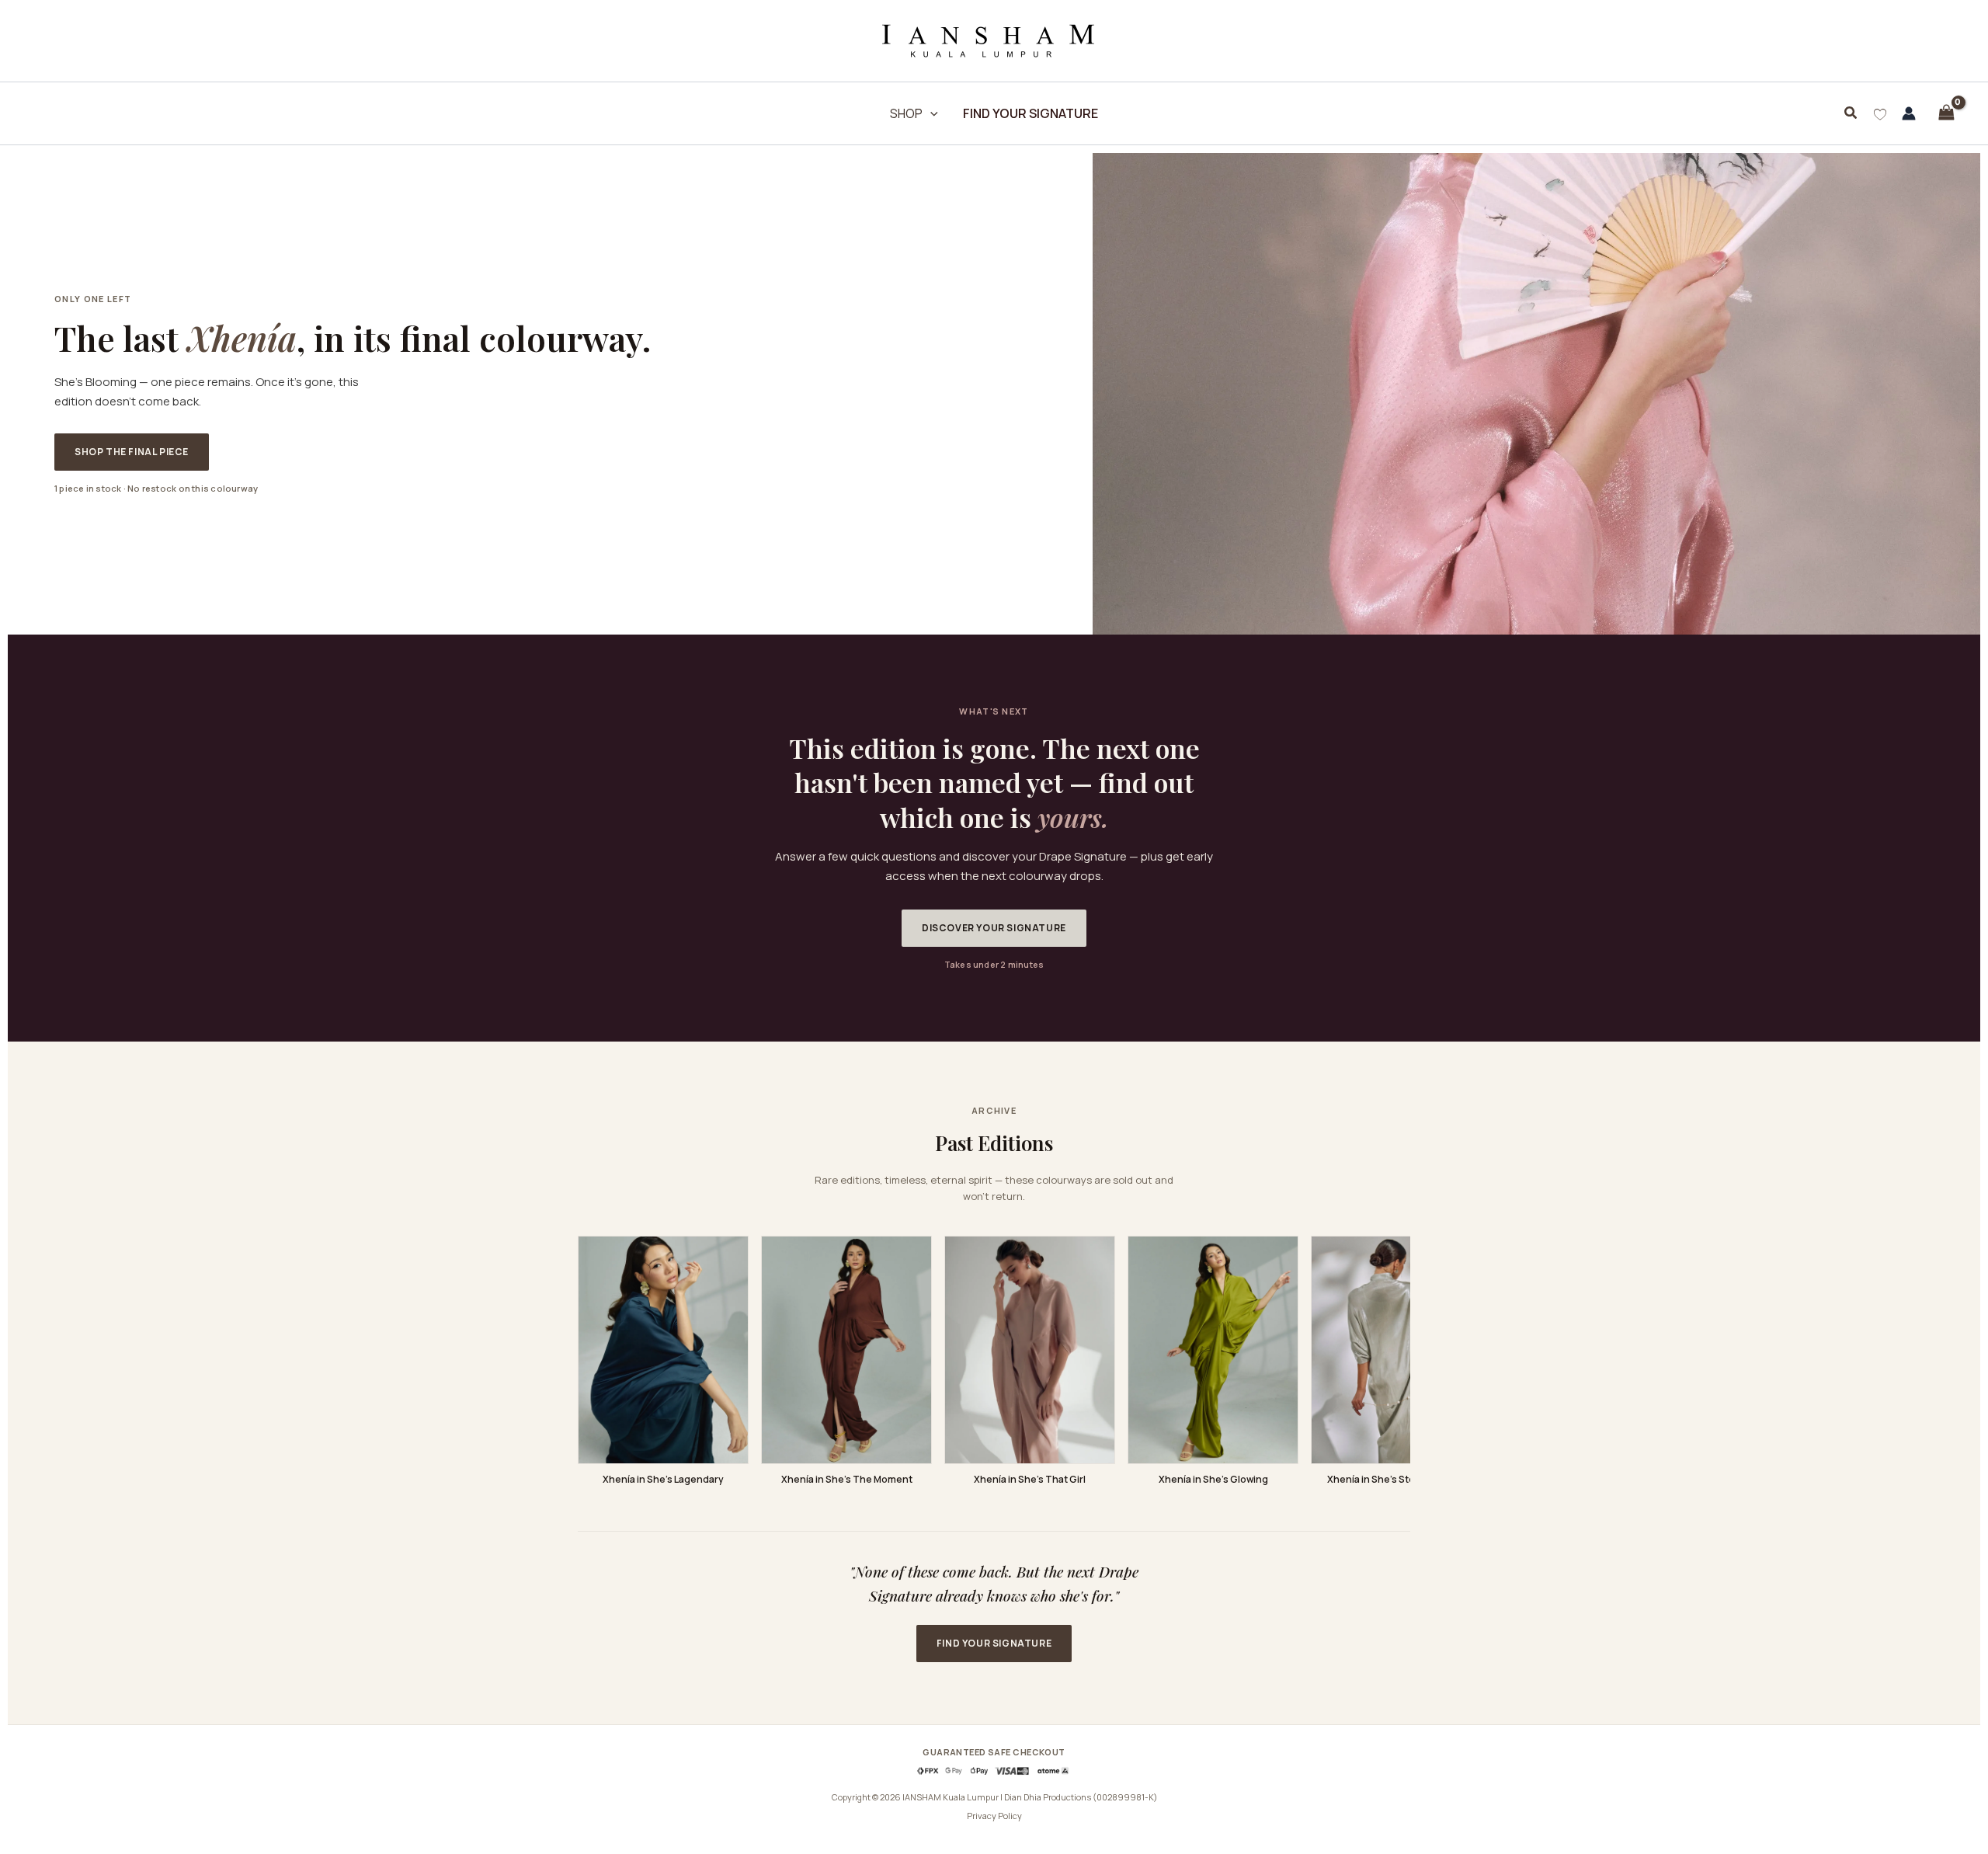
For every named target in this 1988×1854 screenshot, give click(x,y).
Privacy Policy (994, 1816)
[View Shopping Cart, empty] (1946, 113)
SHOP (906, 113)
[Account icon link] (1909, 113)
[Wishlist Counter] (1880, 113)
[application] (930, 113)
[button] (1851, 113)
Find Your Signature (994, 1643)
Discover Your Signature (994, 928)
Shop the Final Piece (132, 452)
